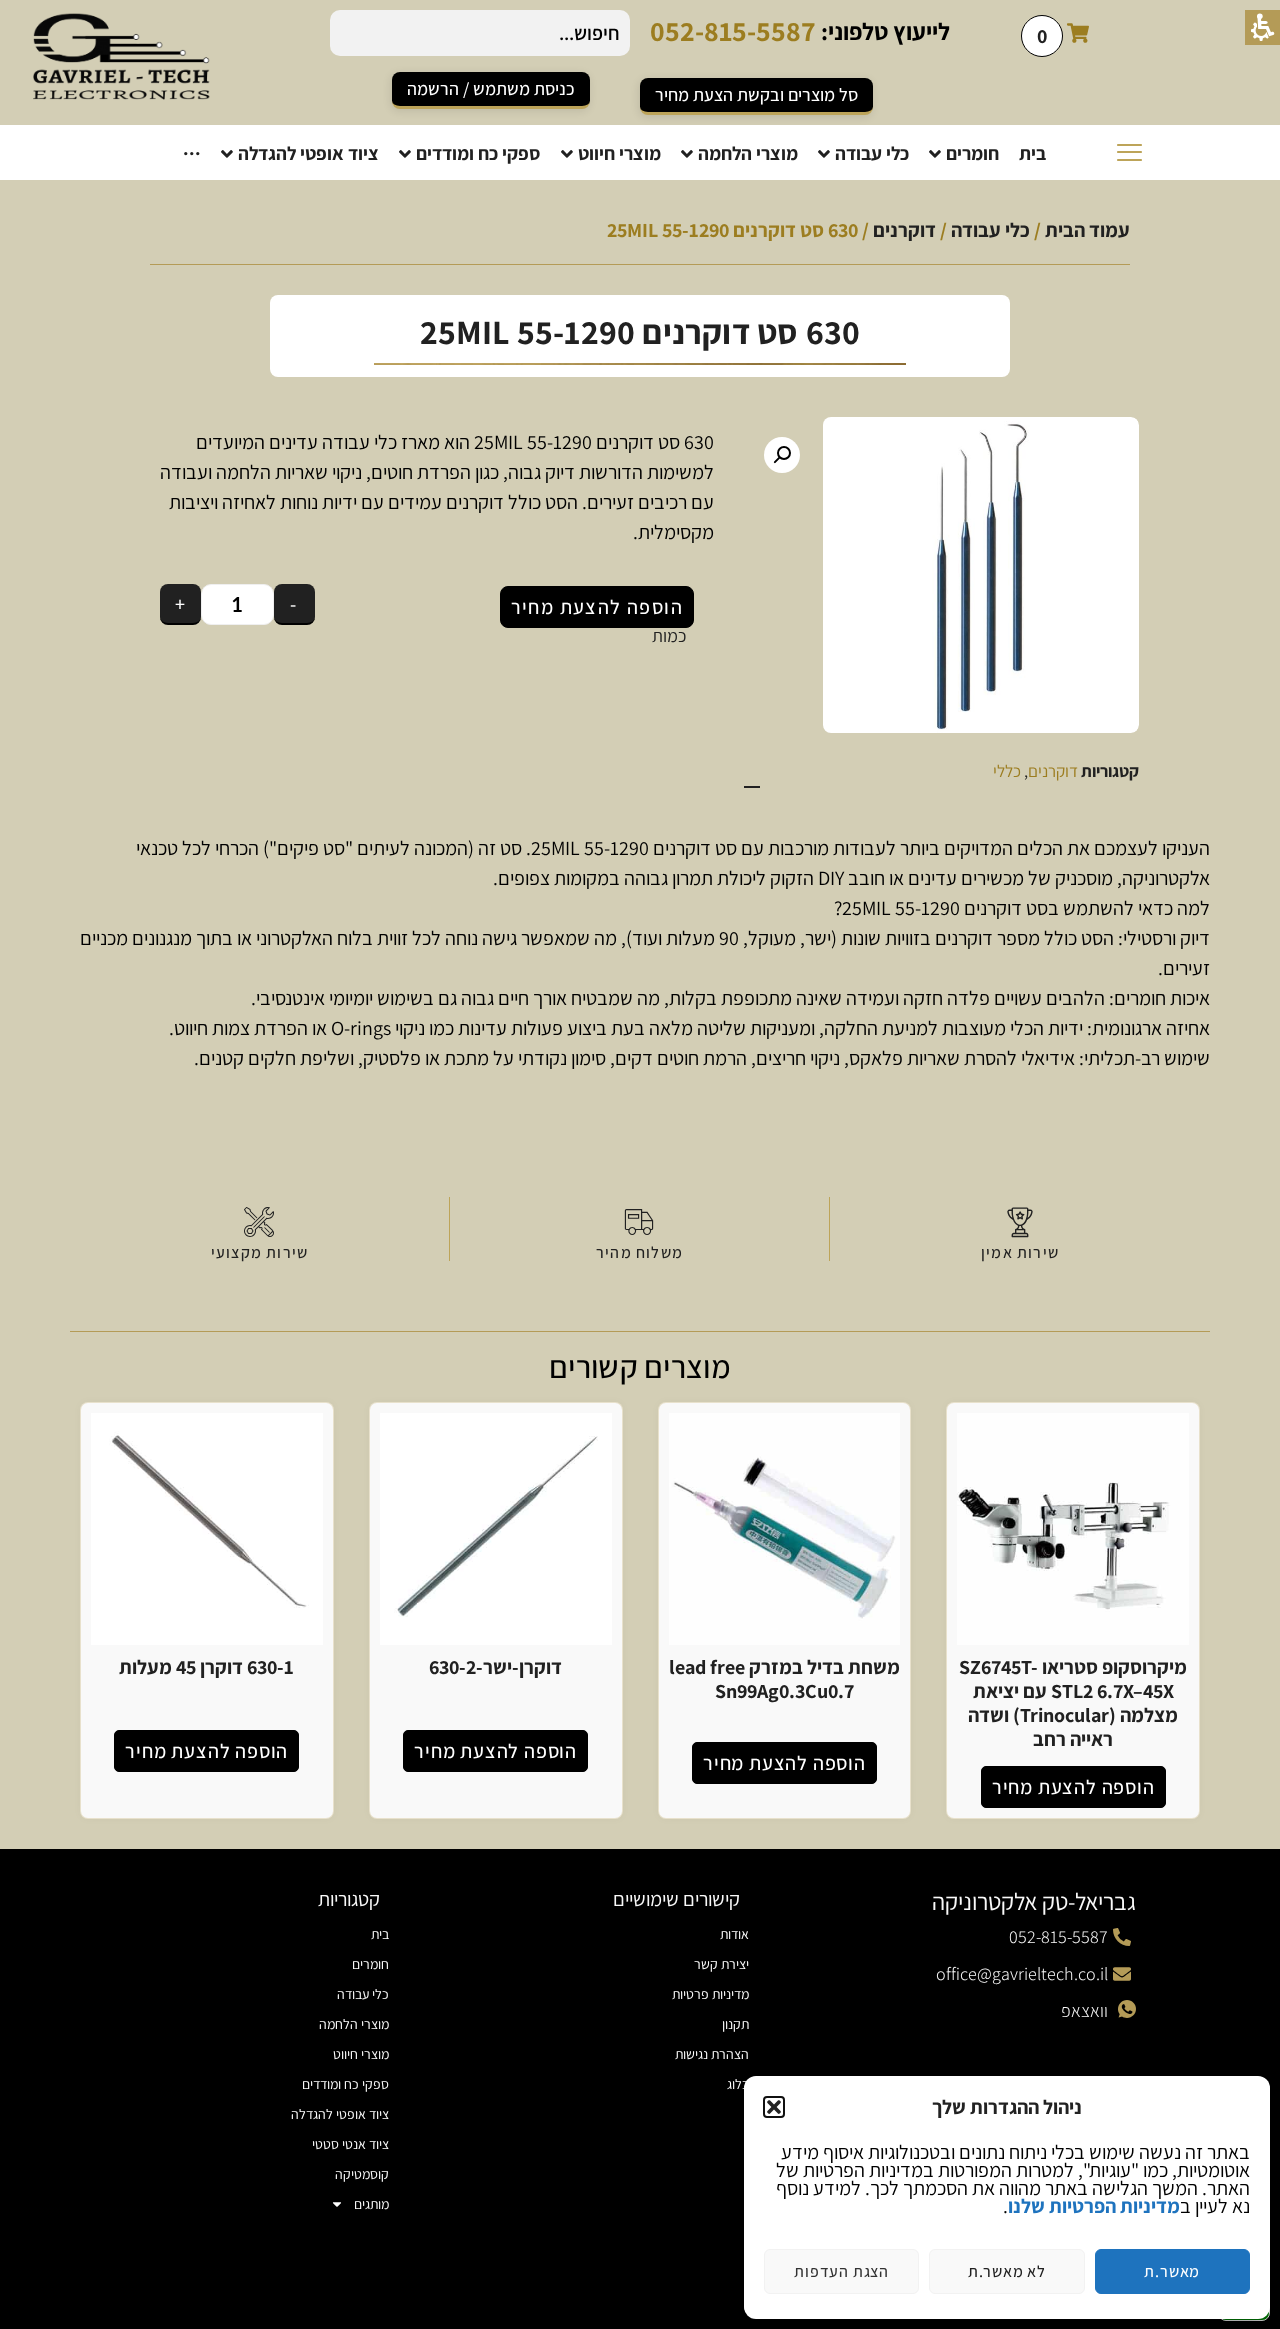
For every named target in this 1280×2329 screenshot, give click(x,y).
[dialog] (1007, 2197)
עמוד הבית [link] (1087, 230)
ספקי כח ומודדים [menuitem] (345, 2084)
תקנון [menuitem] (735, 2024)
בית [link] (380, 1934)
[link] (491, 90)
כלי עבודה (990, 230)
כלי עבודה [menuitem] (363, 1994)
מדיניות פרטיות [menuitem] (710, 1994)
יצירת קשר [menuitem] (721, 1964)
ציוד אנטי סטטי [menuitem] (350, 2144)
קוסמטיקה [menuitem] (362, 2174)
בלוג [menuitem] (738, 2084)
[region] (640, 240)
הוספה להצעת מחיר (597, 607)
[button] (774, 2107)
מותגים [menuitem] (371, 2204)
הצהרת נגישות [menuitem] (712, 2054)
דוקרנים (904, 230)
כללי (1007, 771)
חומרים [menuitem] (370, 1964)
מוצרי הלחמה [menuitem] (354, 2024)
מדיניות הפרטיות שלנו (1094, 2206)
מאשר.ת (1172, 2271)
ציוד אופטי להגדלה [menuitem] (340, 2114)
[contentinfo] (640, 2089)
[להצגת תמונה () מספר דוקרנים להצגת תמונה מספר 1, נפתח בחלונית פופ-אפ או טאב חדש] (941, 575)
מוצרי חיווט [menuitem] (361, 2054)
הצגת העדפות (841, 2271)
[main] (640, 1014)
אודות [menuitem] (734, 1934)
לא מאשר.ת (1007, 2271)
